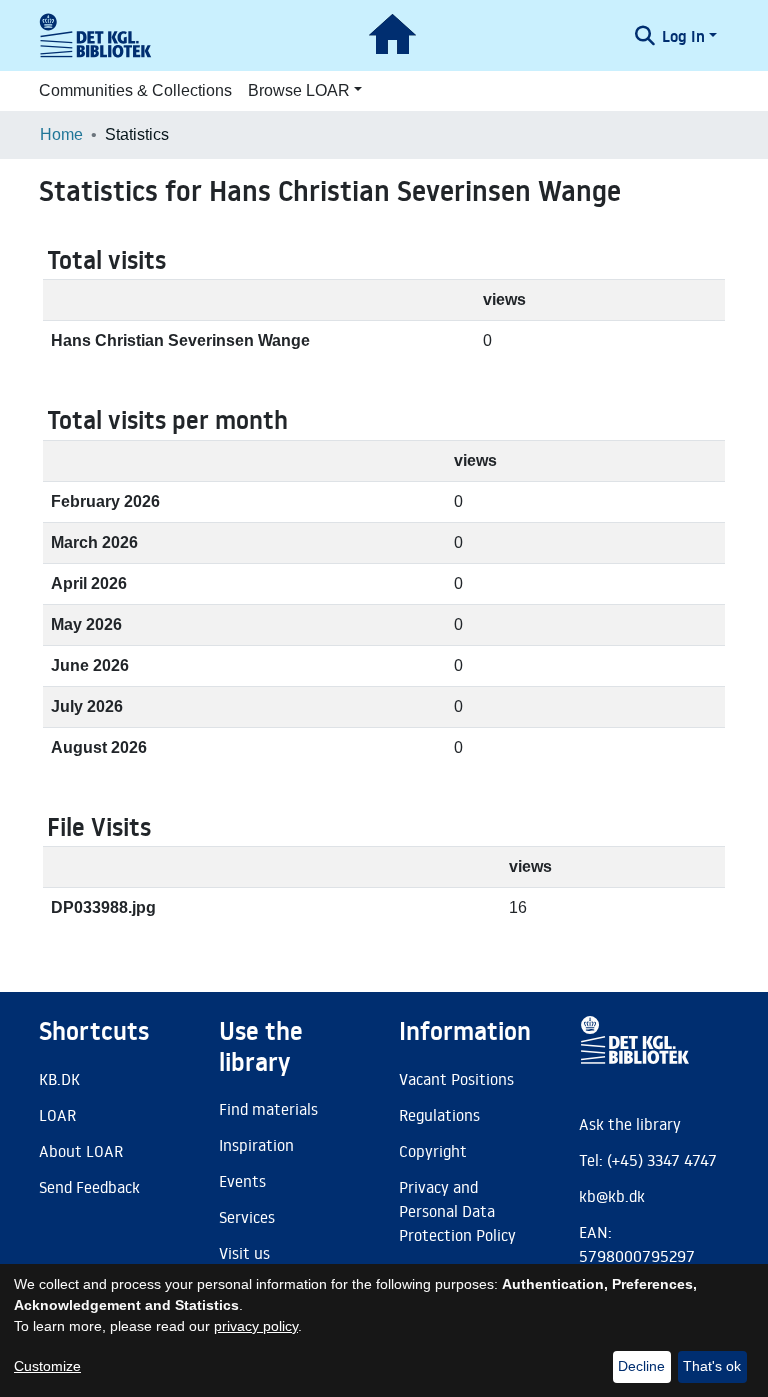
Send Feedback (89, 1187)
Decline (641, 1366)
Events (242, 1181)
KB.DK (59, 1079)
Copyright (433, 1151)
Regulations (439, 1115)
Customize (47, 1366)
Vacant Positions (456, 1079)
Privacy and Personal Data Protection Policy (457, 1211)
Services (247, 1217)
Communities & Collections (135, 90)
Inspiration (256, 1145)
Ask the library (630, 1124)
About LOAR (81, 1151)
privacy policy (256, 1326)
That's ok (712, 1366)
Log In (683, 36)
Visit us (244, 1253)
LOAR (57, 1115)
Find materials (268, 1109)
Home (61, 134)
